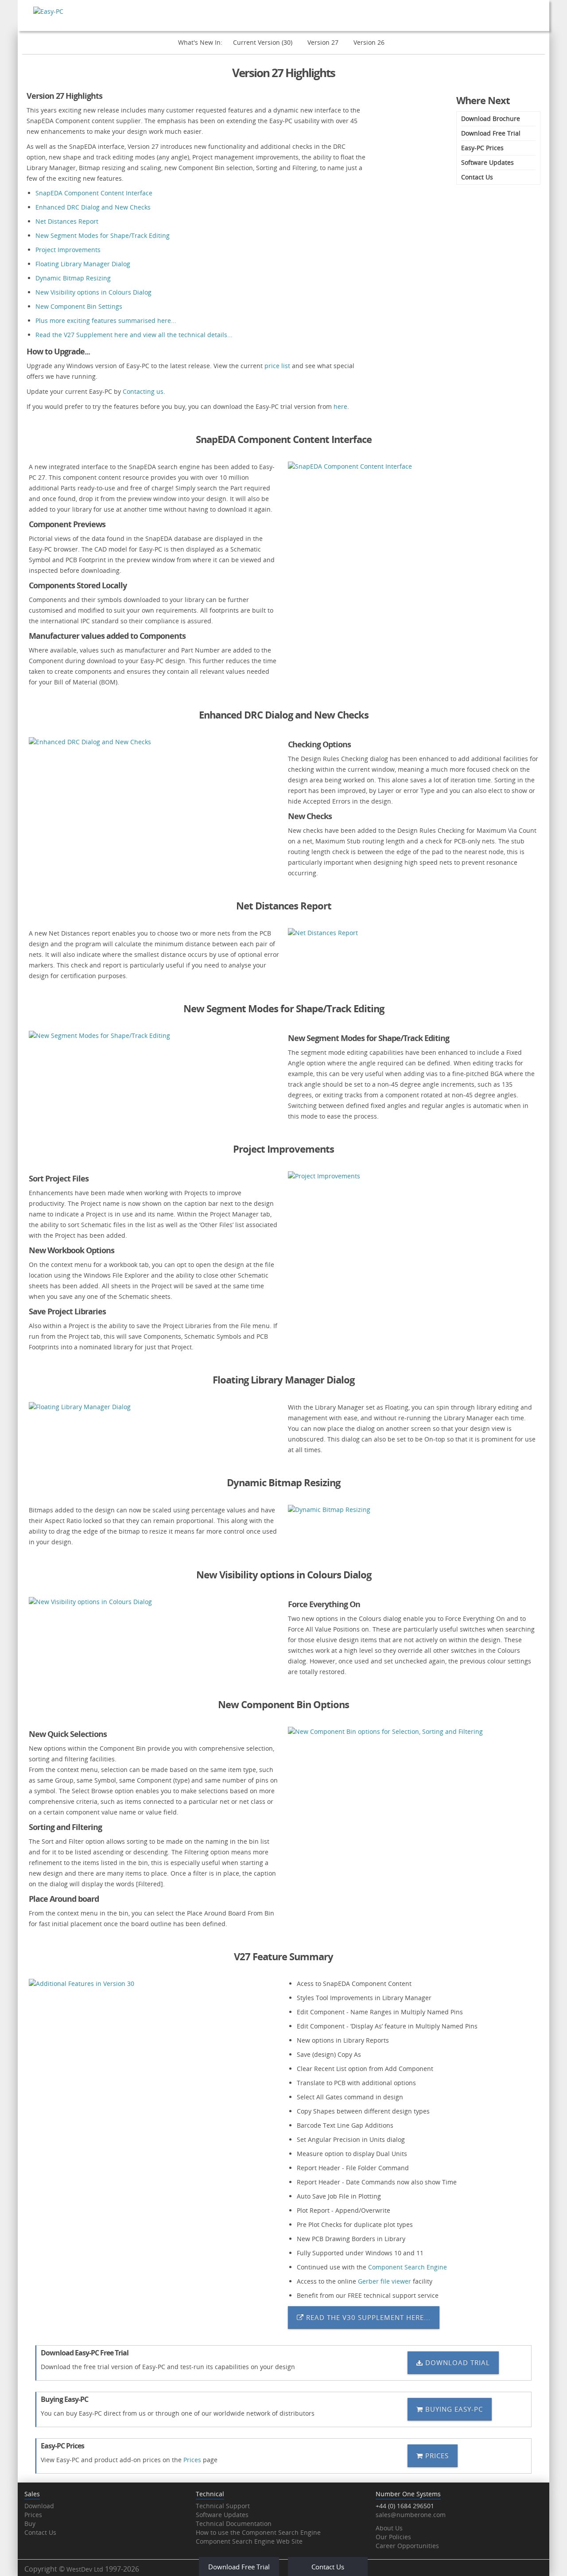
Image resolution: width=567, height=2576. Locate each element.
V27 (323, 42)
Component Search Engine (408, 2267)
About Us (389, 2528)
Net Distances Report (67, 221)
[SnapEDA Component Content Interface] (413, 466)
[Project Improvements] (413, 1176)
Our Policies (393, 2537)
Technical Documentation (234, 2524)
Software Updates (487, 162)
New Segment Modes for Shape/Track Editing (103, 235)
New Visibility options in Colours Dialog (93, 292)
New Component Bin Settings (79, 306)
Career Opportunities (407, 2546)
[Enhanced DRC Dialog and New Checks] (154, 742)
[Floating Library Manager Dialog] (154, 1407)
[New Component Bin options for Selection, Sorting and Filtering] (413, 1731)
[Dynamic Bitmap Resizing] (413, 1509)
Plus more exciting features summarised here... (106, 321)
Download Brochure (491, 119)
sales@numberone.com (411, 2515)
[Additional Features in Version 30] (154, 1983)
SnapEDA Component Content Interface (94, 193)
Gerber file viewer (384, 2281)
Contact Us (477, 177)
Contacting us (143, 391)
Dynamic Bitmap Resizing (73, 278)
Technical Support (223, 2506)
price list (277, 366)
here (340, 406)
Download (39, 2506)
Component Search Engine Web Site (249, 2541)
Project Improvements (68, 250)
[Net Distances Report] (413, 933)
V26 (369, 42)
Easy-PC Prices (482, 148)
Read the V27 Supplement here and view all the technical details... (134, 335)
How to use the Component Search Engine (258, 2532)
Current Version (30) (263, 42)
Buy (30, 2524)
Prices (192, 2460)
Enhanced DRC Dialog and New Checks (93, 207)
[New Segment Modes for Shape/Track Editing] (154, 1035)
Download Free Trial (491, 133)
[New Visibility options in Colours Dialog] (154, 1602)
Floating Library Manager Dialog (83, 264)
